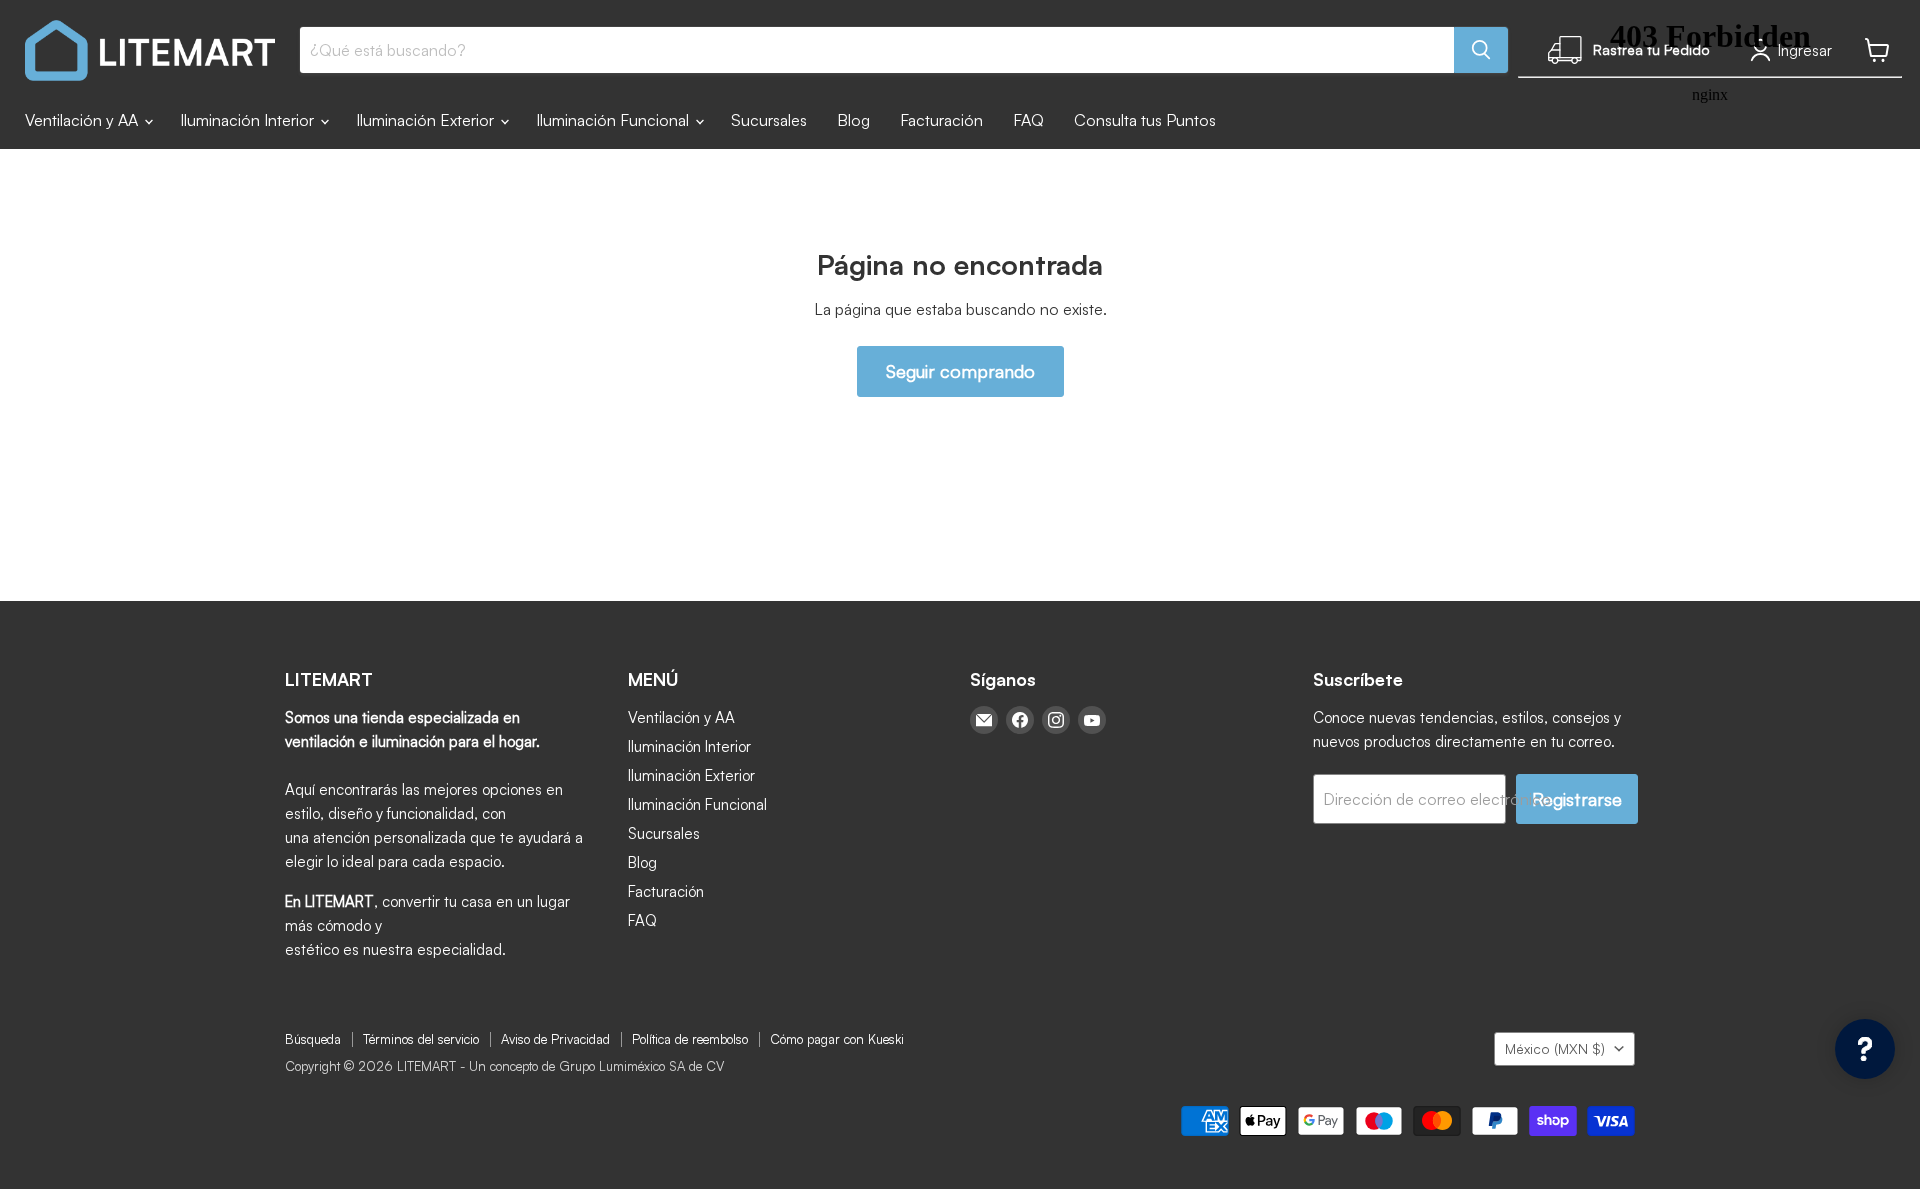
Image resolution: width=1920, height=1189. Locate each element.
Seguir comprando (960, 371)
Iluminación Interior (249, 120)
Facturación (941, 120)
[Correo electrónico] (984, 720)
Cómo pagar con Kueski (837, 1039)
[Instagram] (1056, 720)
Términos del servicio (421, 1039)
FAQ (1028, 120)
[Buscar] (1481, 50)
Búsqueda (313, 1039)
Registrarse (1577, 799)
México (1555, 1048)
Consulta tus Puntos (1145, 120)
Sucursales (769, 120)
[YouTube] (1092, 720)
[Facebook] (1020, 720)
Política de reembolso (690, 1039)
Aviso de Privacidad (555, 1039)
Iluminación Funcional (614, 120)
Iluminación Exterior (427, 120)
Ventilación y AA (83, 120)
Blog (853, 120)
